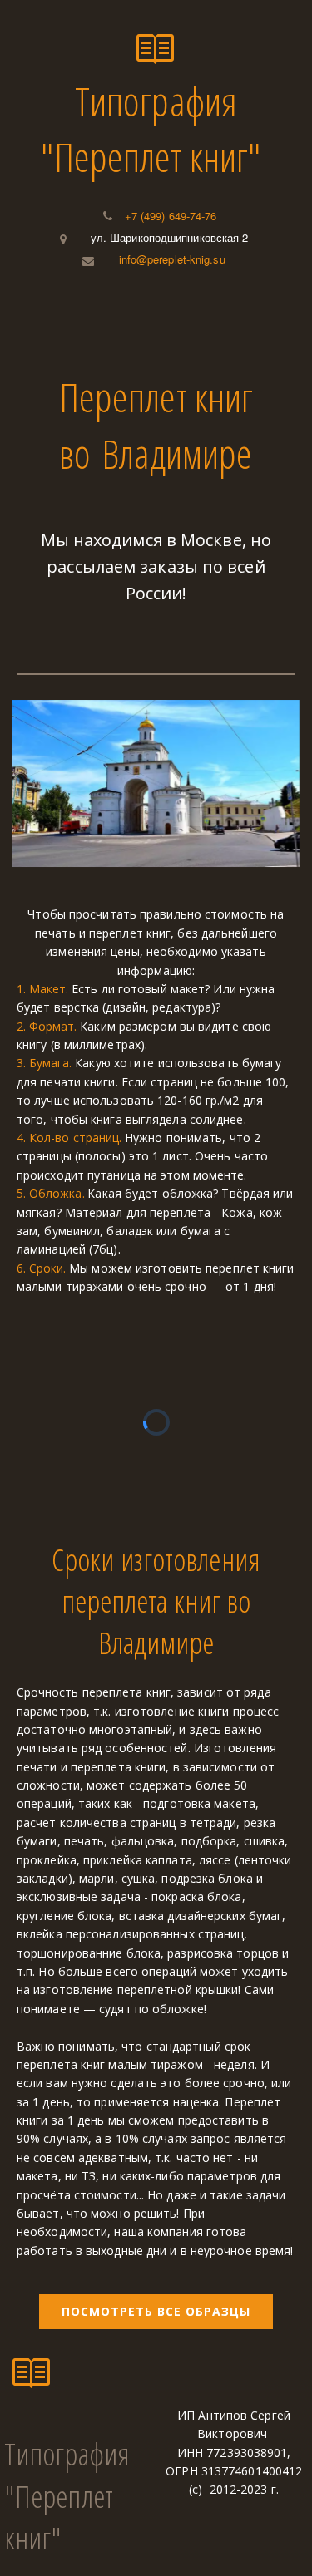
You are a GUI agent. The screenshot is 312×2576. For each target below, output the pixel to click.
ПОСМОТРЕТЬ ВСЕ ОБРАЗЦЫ (156, 2311)
